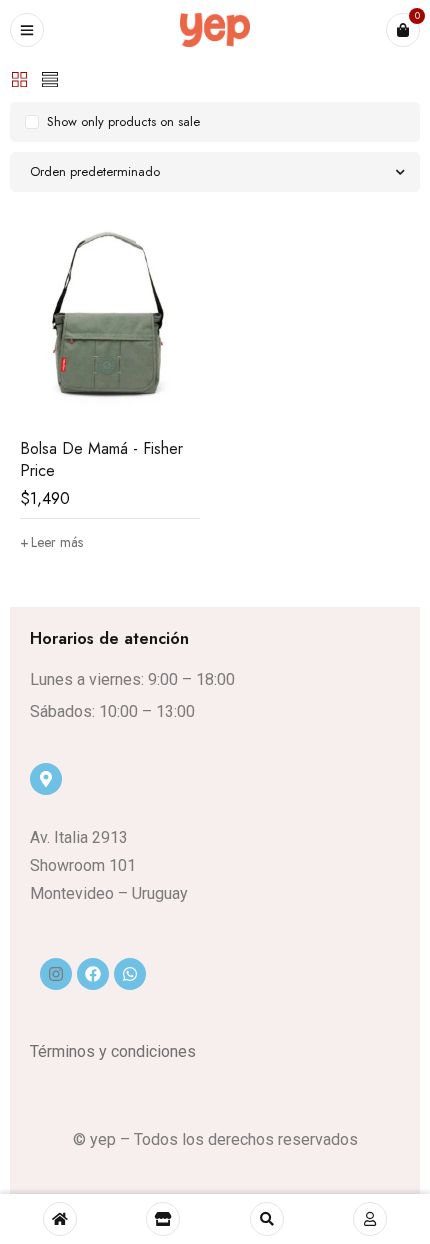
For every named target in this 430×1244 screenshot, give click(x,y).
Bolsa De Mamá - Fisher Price (101, 459)
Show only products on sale (123, 121)
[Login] (370, 1219)
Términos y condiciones (113, 1051)
